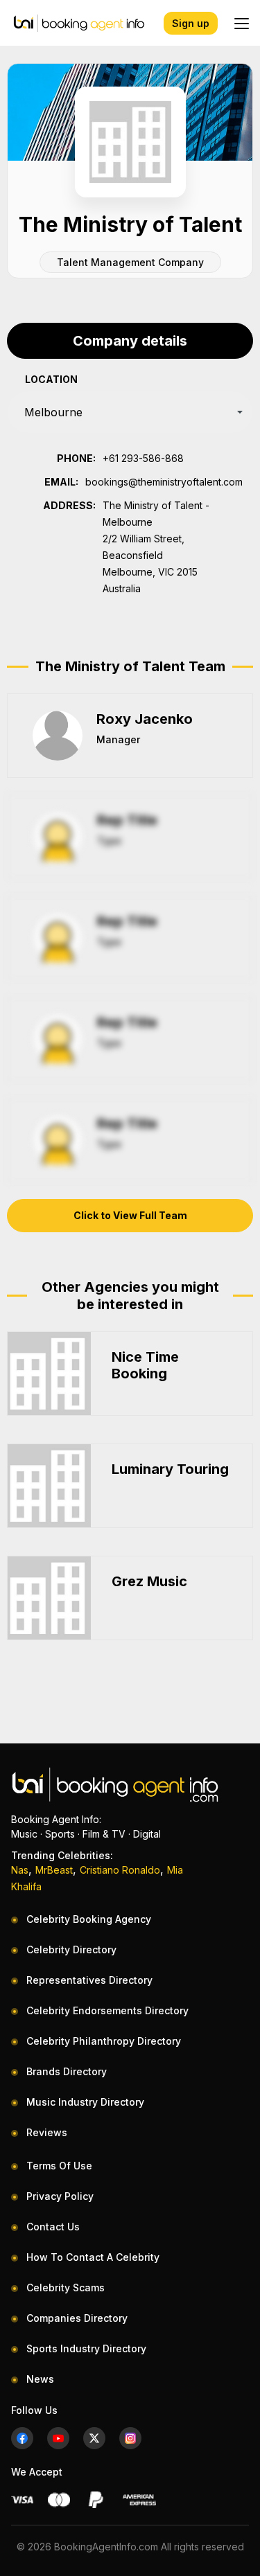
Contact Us (53, 2227)
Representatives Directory (89, 1980)
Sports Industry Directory (86, 2348)
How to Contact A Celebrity (93, 2257)
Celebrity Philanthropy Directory (104, 2041)
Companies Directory (77, 2318)
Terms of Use (59, 2166)
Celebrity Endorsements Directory (107, 2010)
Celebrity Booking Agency (89, 1919)
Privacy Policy (60, 2196)
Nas (20, 1870)
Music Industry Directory (85, 2102)
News (40, 2379)
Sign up (191, 23)
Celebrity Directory (71, 1949)
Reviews (47, 2132)
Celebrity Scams (66, 2288)
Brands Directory (67, 2071)
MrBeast (54, 1870)
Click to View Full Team (130, 1215)
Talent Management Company (130, 262)
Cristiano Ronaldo (120, 1870)
